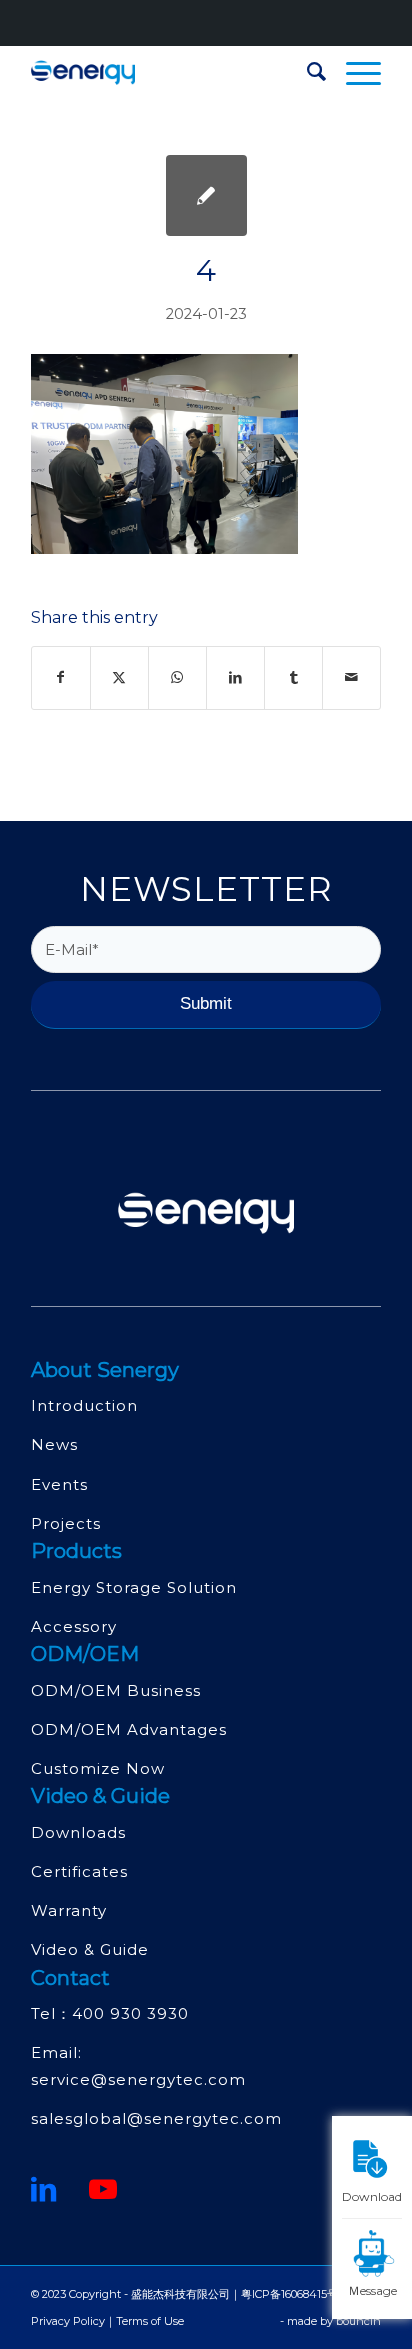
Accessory (74, 1626)
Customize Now (98, 1768)
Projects (66, 1523)
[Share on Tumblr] (293, 677)
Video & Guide (90, 1949)
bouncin (358, 2321)
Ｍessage (372, 2290)
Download (372, 2196)
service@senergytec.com (138, 2079)
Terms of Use (150, 2321)
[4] (206, 195)
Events (59, 1484)
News (54, 1444)
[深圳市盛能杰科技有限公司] (171, 72)
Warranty (69, 1910)
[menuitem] (306, 72)
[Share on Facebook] (61, 677)
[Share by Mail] (351, 677)
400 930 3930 (130, 2013)
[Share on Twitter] (119, 677)
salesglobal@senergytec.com (156, 2118)
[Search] (306, 72)
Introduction (84, 1405)
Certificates (79, 1871)
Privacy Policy (68, 2321)
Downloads (78, 1832)
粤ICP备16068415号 (289, 2294)
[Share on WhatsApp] (177, 677)
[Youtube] (103, 2189)
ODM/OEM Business (116, 1690)
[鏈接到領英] (44, 2189)
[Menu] (353, 72)
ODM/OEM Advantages (129, 1729)
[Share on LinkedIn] (235, 677)
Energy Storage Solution (134, 1587)
